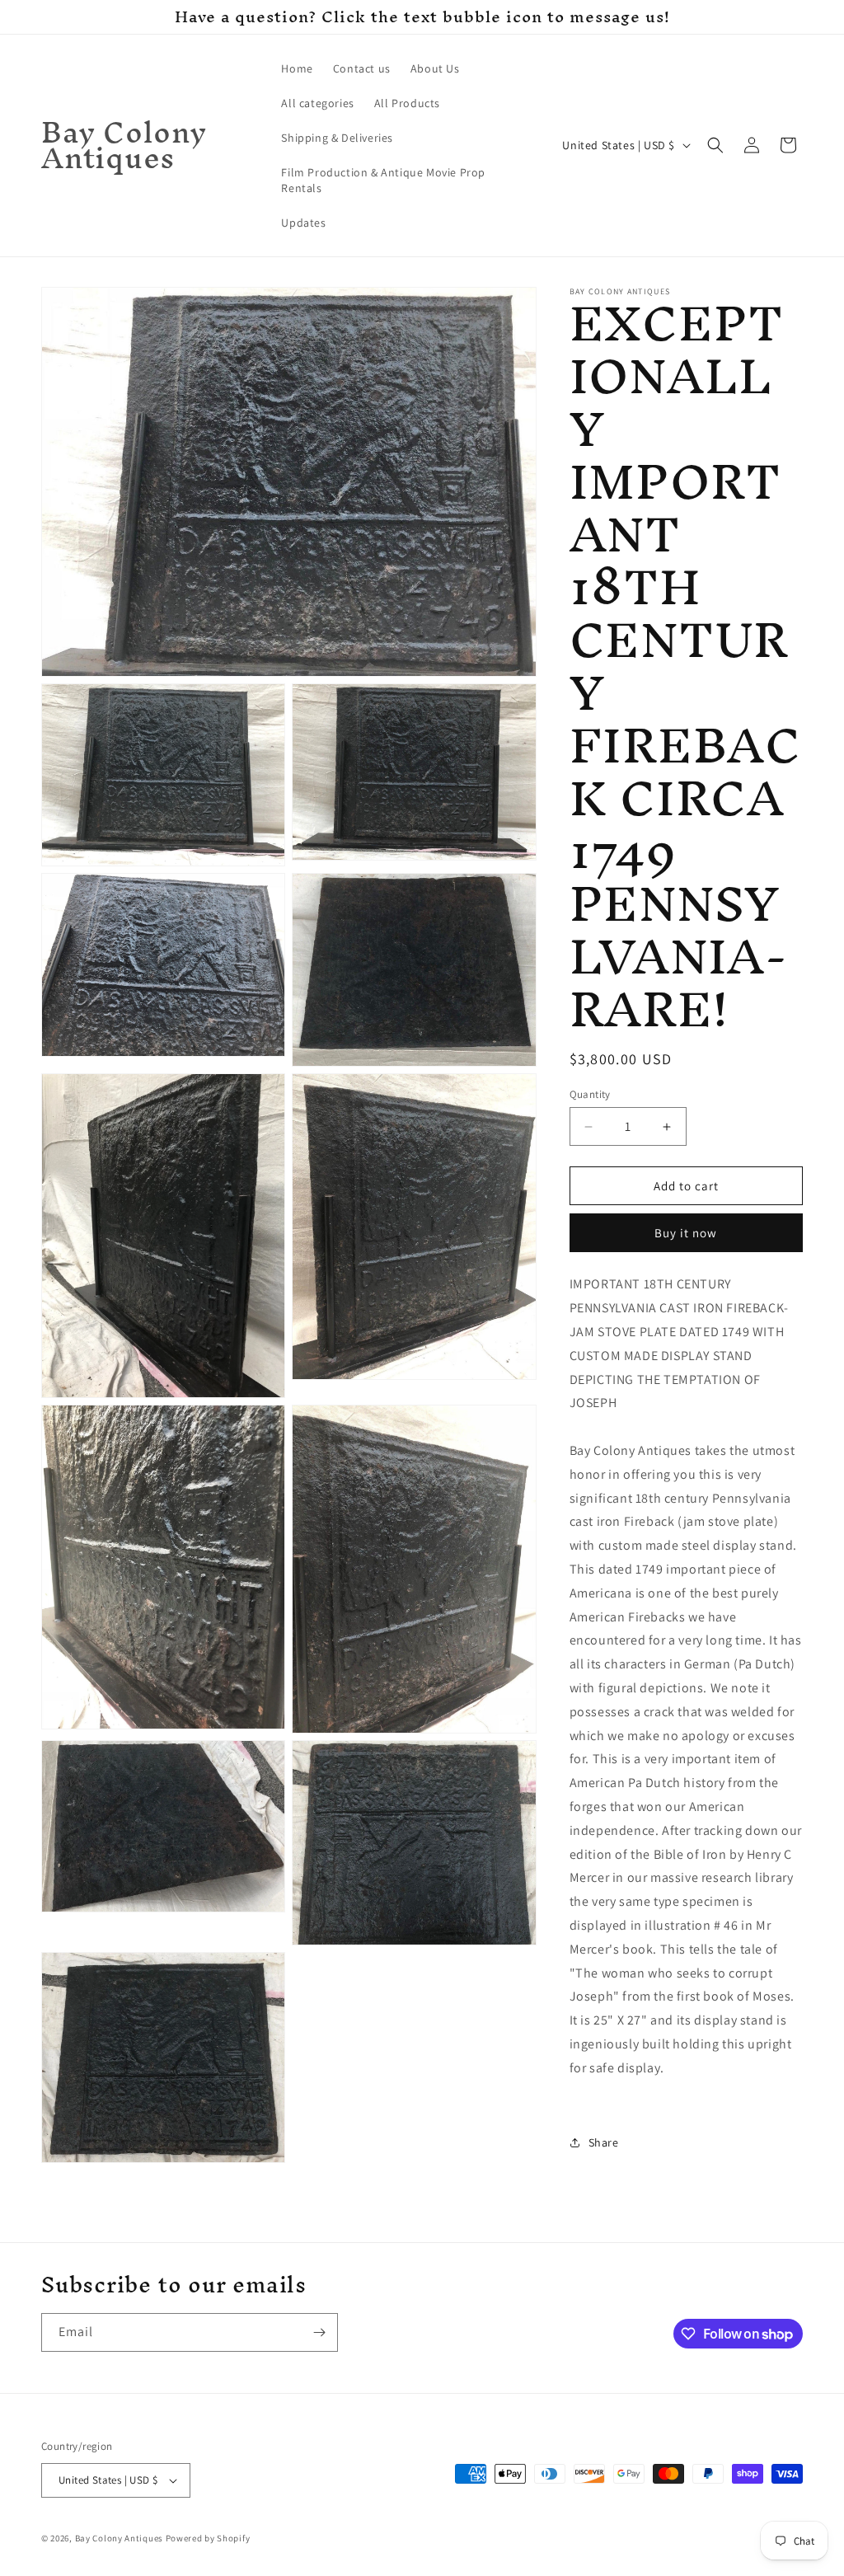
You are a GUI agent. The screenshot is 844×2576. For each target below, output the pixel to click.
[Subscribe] (319, 2332)
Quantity (590, 1094)
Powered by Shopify (208, 2538)
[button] (715, 145)
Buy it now (686, 1233)
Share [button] (604, 2142)
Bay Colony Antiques (119, 2538)
